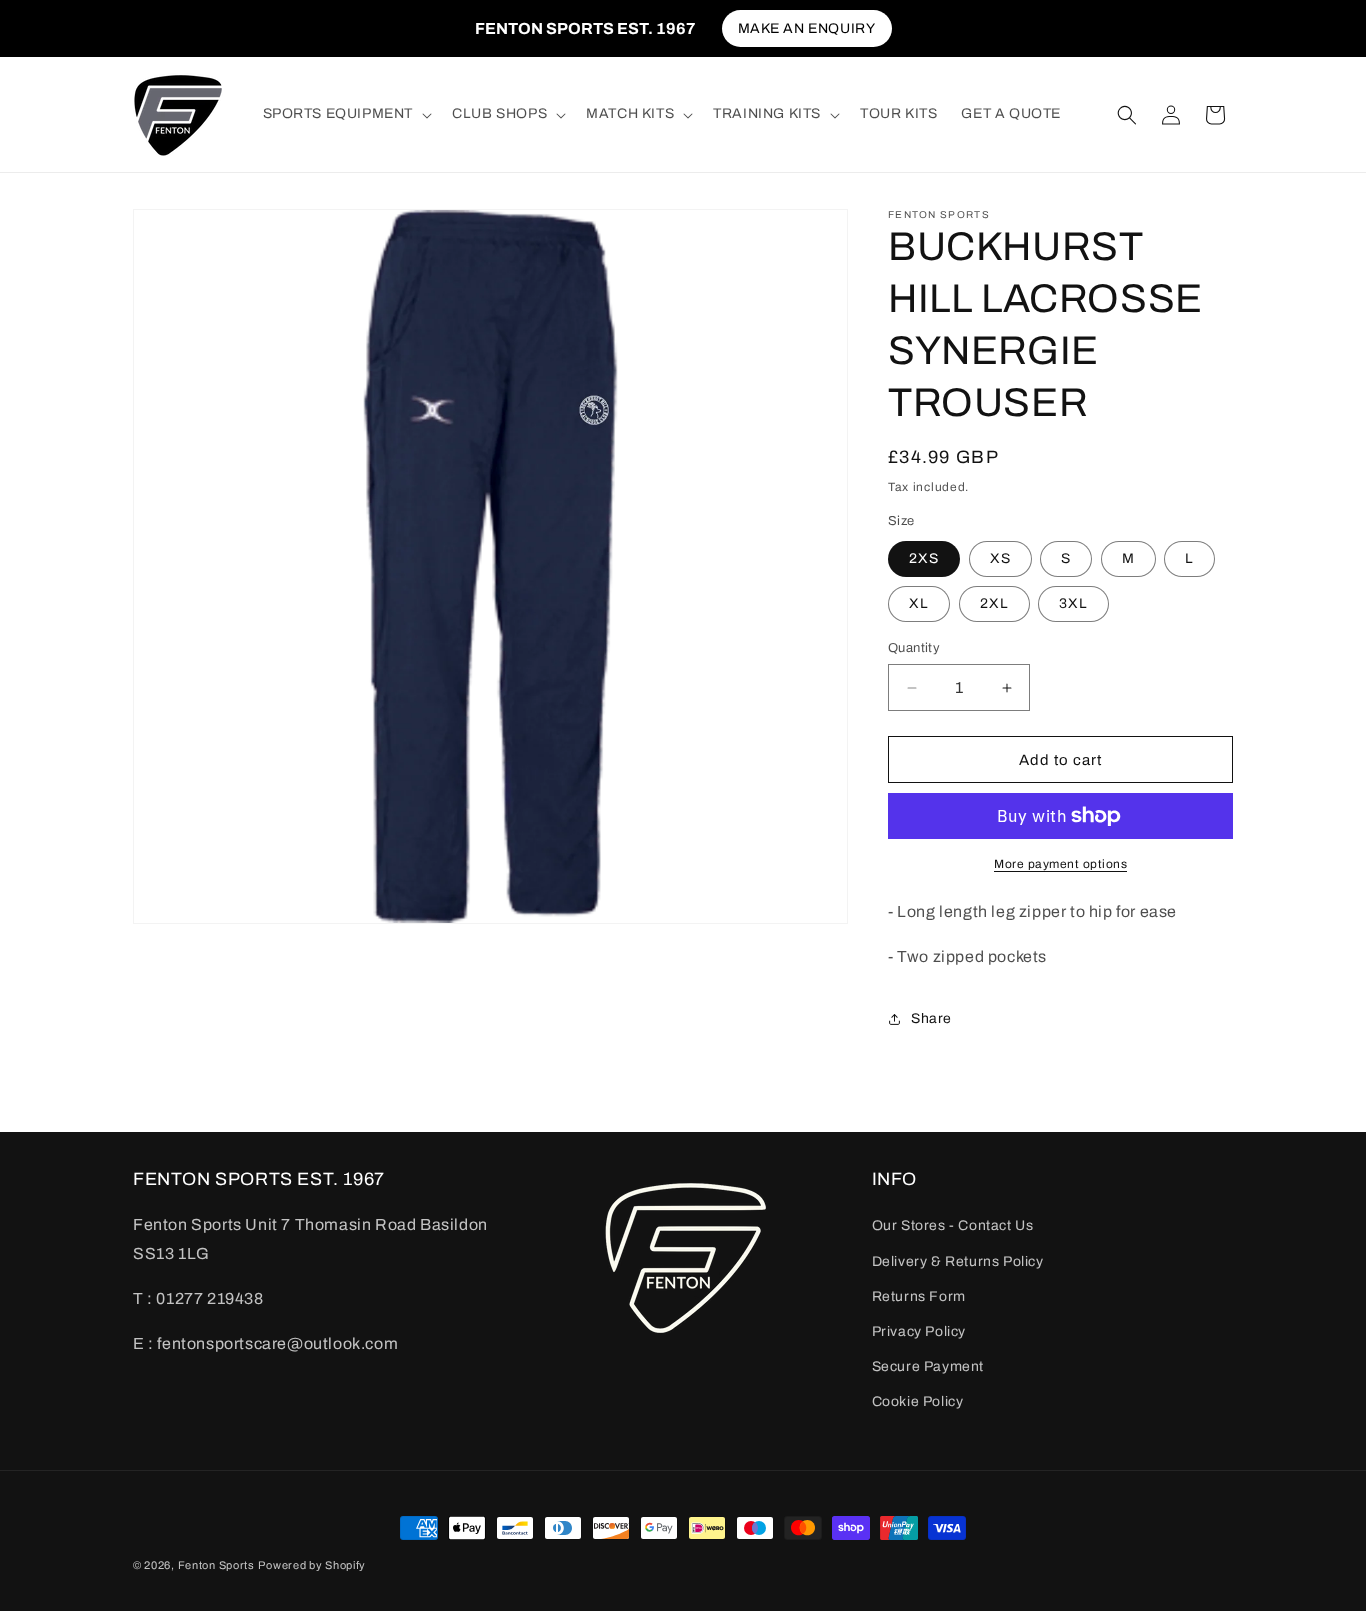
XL (919, 603)
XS (1000, 558)
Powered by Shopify (312, 1565)
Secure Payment (928, 1366)
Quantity (914, 648)
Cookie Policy (918, 1401)
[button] (346, 114)
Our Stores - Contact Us (953, 1225)
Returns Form (919, 1296)
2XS (924, 558)
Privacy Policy (919, 1331)
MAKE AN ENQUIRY (807, 28)
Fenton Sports (216, 1565)
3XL (1073, 603)
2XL (994, 603)
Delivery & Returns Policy (958, 1261)
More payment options (1060, 864)
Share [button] (931, 1018)
